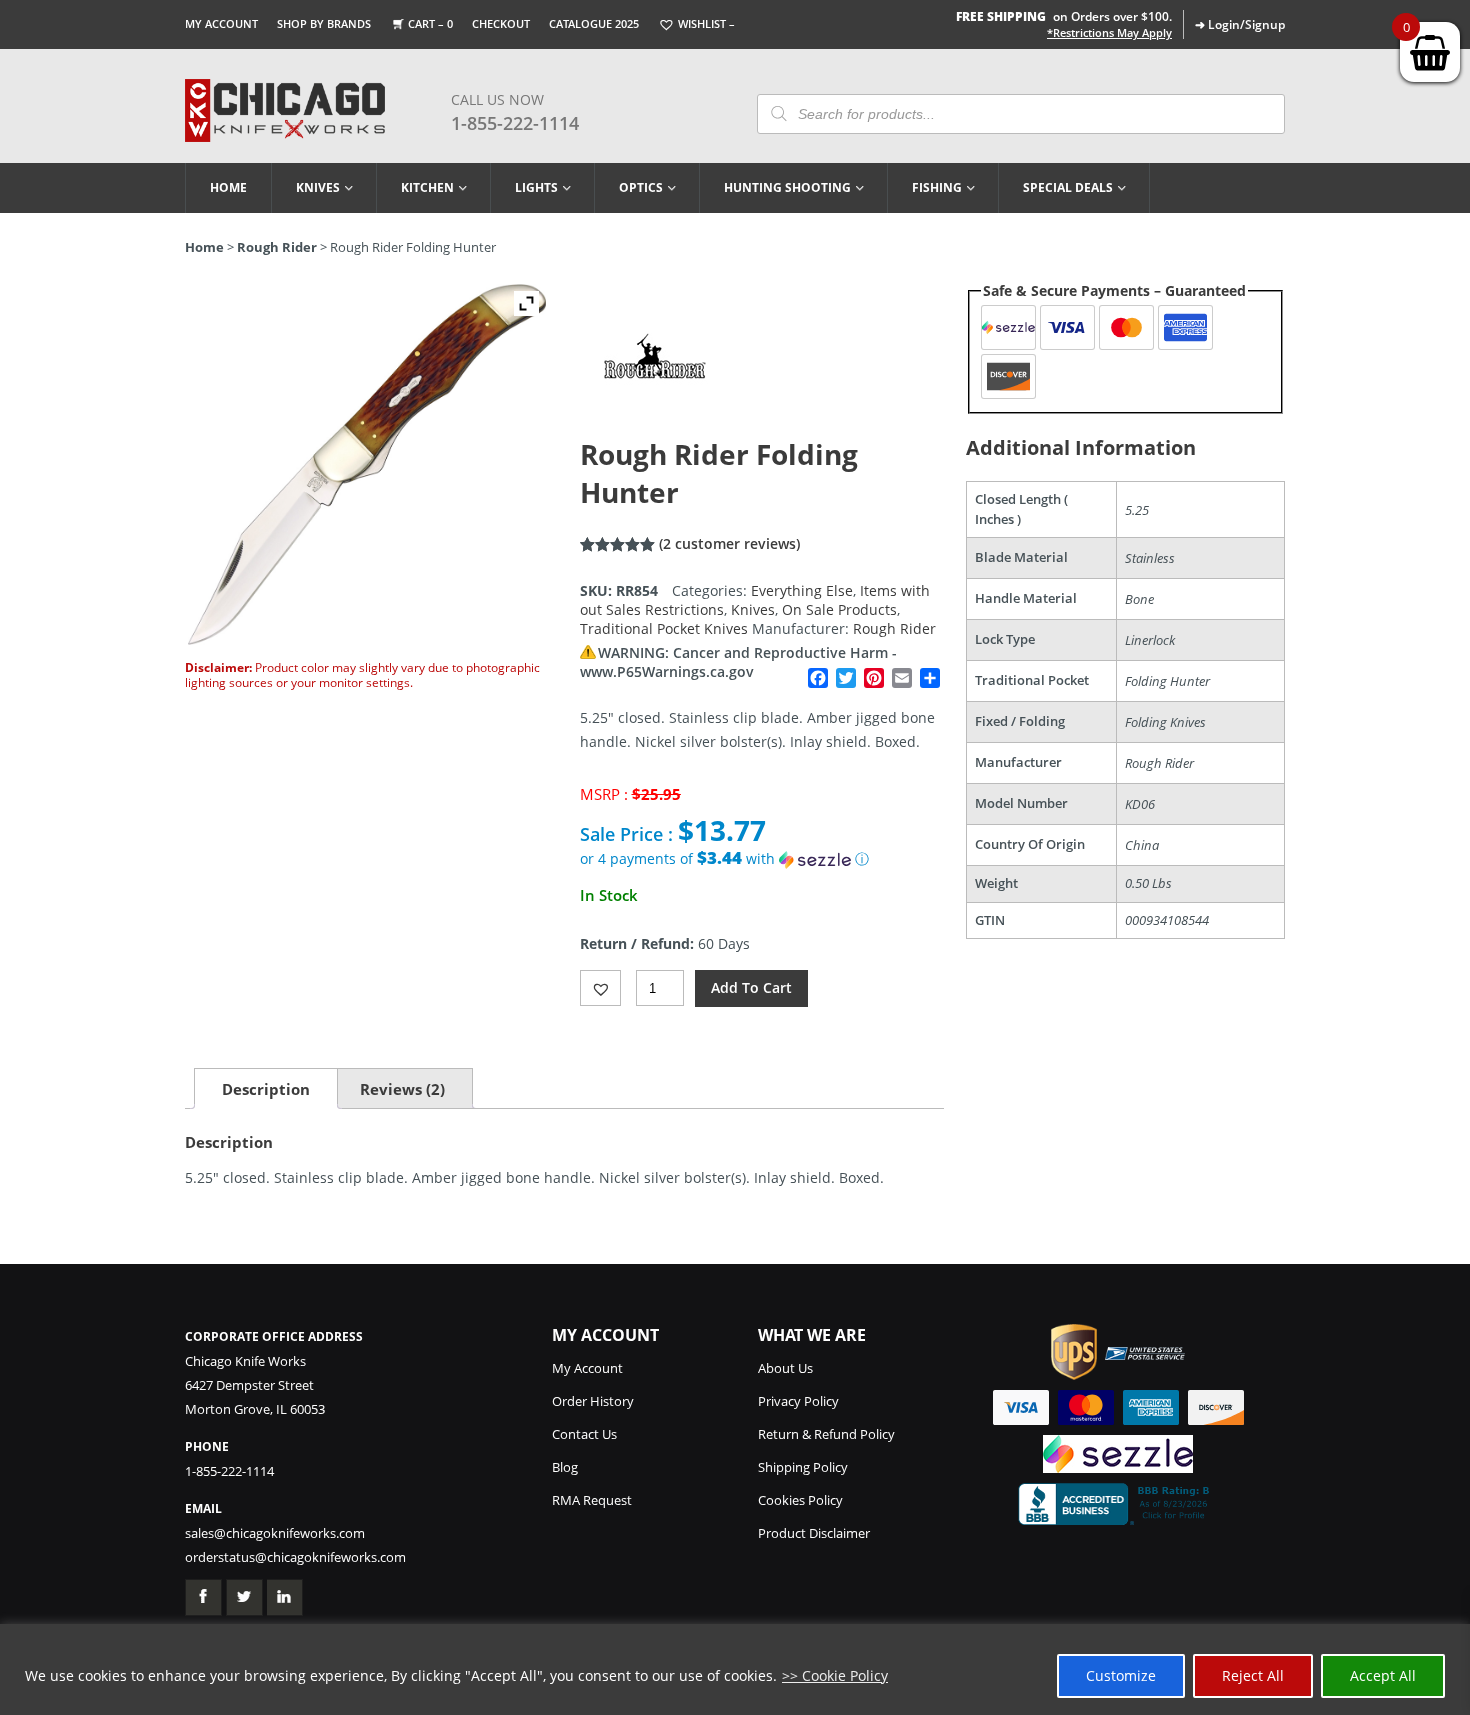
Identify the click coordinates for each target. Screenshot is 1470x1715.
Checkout (501, 23)
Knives (318, 187)
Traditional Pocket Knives (664, 628)
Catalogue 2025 (594, 23)
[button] (762, 859)
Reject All (1253, 1675)
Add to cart (751, 987)
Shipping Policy (803, 1467)
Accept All (1383, 1675)
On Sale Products (839, 609)
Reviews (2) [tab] (402, 1089)
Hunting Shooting (787, 187)
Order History (593, 1401)
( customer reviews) (729, 543)
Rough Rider (277, 247)
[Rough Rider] (655, 425)
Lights (536, 187)
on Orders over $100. (1064, 16)
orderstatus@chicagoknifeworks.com (295, 1557)
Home (228, 187)
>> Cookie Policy (835, 1675)
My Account (221, 23)
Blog (565, 1467)
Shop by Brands (324, 23)
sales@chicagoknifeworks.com (275, 1533)
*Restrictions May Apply (1109, 33)
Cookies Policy (800, 1500)
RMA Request (592, 1500)
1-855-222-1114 (515, 123)
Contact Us (584, 1434)
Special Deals (1068, 187)
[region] (735, 1669)
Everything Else (802, 590)
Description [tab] (266, 1089)
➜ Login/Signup (1240, 24)
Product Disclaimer (814, 1533)
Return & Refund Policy (826, 1434)
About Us (785, 1368)
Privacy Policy (798, 1401)
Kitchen (427, 187)
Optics (641, 187)
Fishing (937, 187)
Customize (1121, 1675)
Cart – (430, 23)
